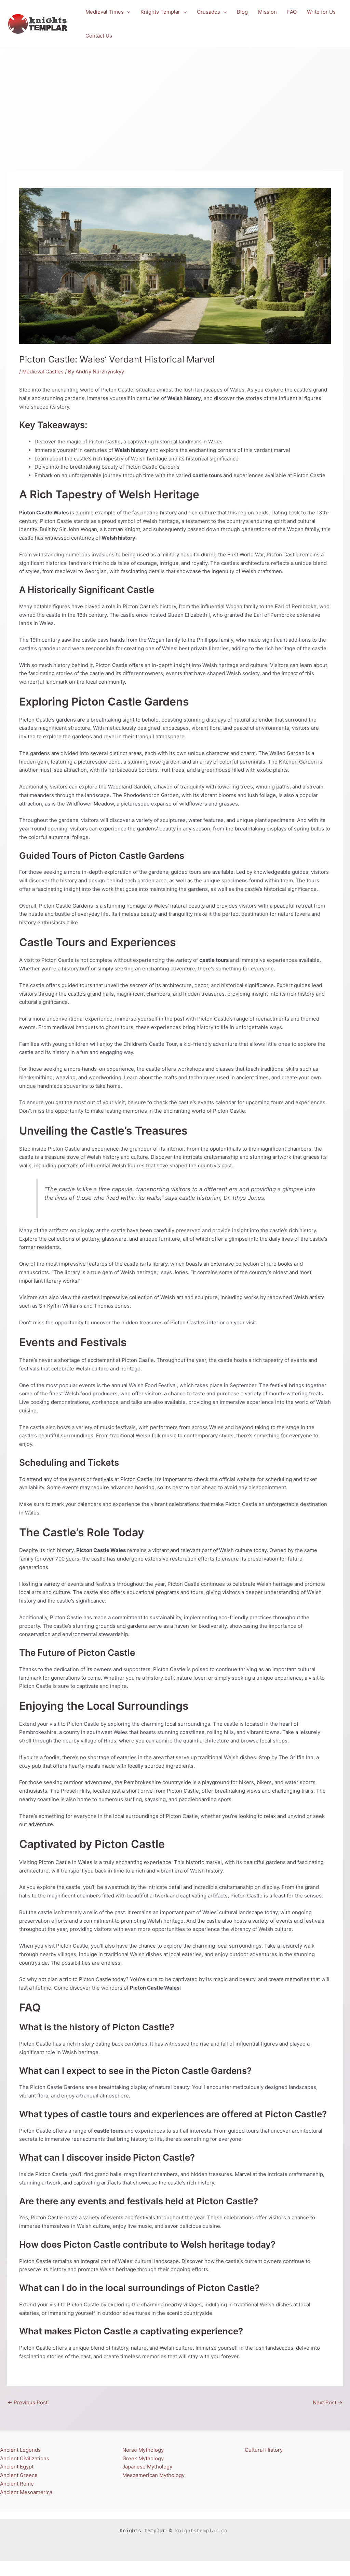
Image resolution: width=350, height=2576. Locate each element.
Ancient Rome (17, 2484)
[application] (127, 12)
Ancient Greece (19, 2475)
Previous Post (28, 2402)
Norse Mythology (143, 2450)
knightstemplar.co (201, 2531)
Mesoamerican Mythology (153, 2475)
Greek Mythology (143, 2458)
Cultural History (264, 2450)
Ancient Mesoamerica (26, 2492)
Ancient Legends (20, 2450)
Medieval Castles (43, 372)
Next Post (328, 2402)
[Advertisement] (175, 99)
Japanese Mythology (147, 2467)
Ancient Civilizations (25, 2458)
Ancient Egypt (17, 2467)
